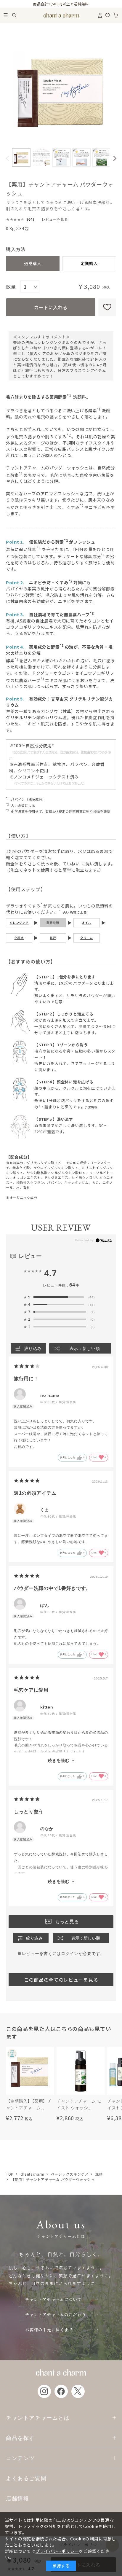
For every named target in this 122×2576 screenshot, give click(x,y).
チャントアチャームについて (53, 2299)
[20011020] (21, 157)
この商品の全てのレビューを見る (61, 1980)
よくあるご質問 (26, 2478)
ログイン (70, 1954)
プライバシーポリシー (57, 2551)
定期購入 (89, 263)
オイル (87, 923)
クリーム (87, 938)
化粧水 (19, 938)
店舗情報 (17, 2498)
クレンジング (19, 923)
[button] (7, 158)
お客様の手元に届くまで (49, 2330)
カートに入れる (51, 307)
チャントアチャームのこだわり (56, 2314)
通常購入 (33, 263)
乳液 (53, 938)
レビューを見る (55, 219)
